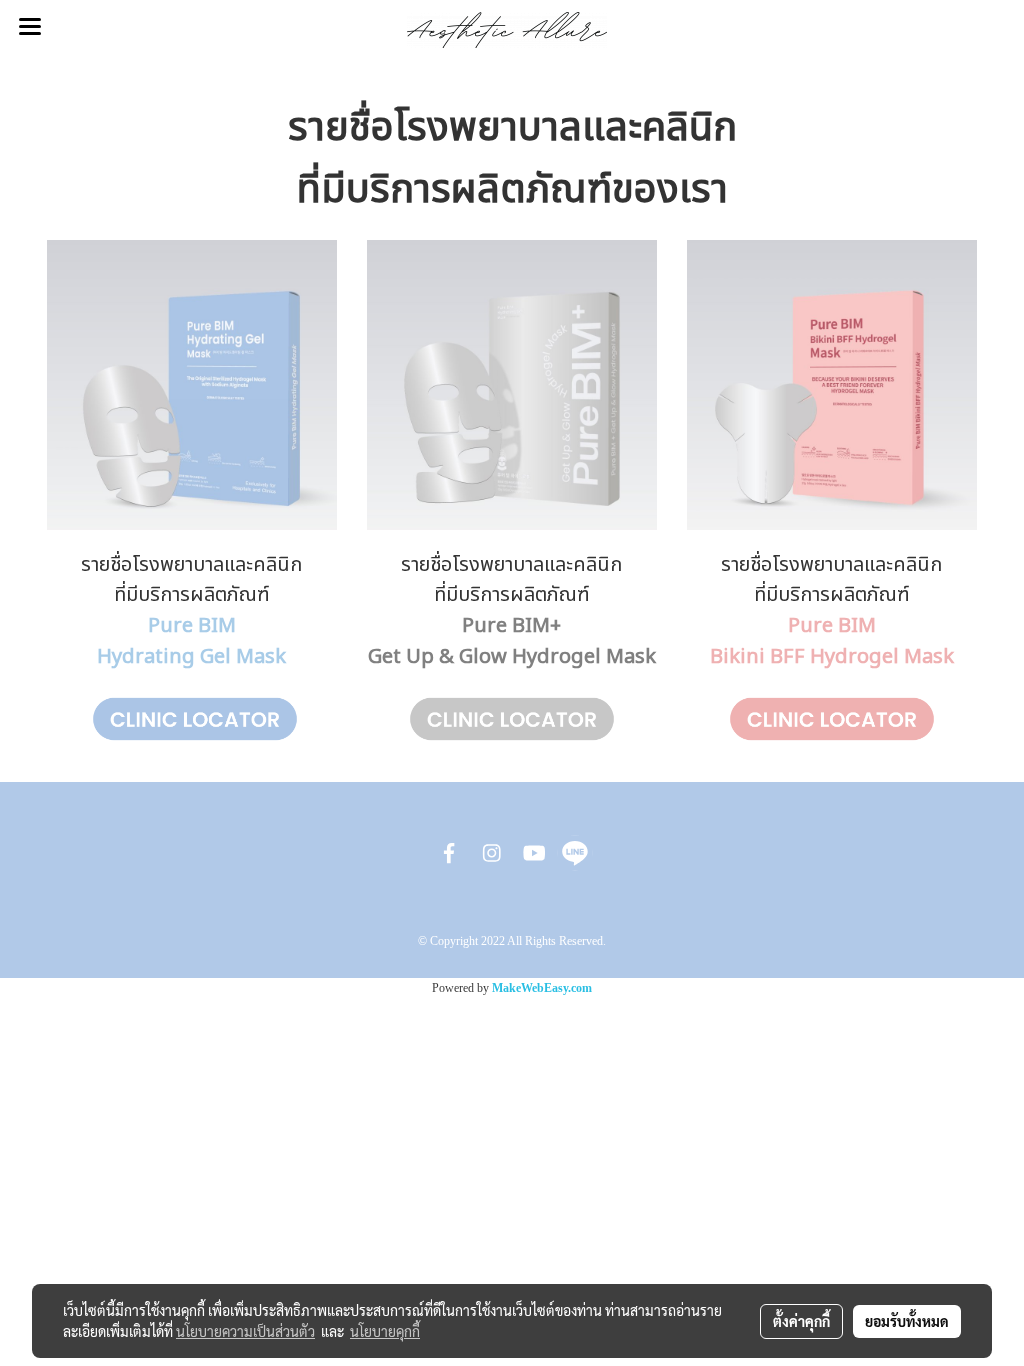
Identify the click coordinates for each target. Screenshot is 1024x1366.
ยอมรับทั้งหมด (907, 1321)
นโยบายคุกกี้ (385, 1331)
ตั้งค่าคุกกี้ (801, 1321)
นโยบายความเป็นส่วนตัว (245, 1331)
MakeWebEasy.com (542, 988)
